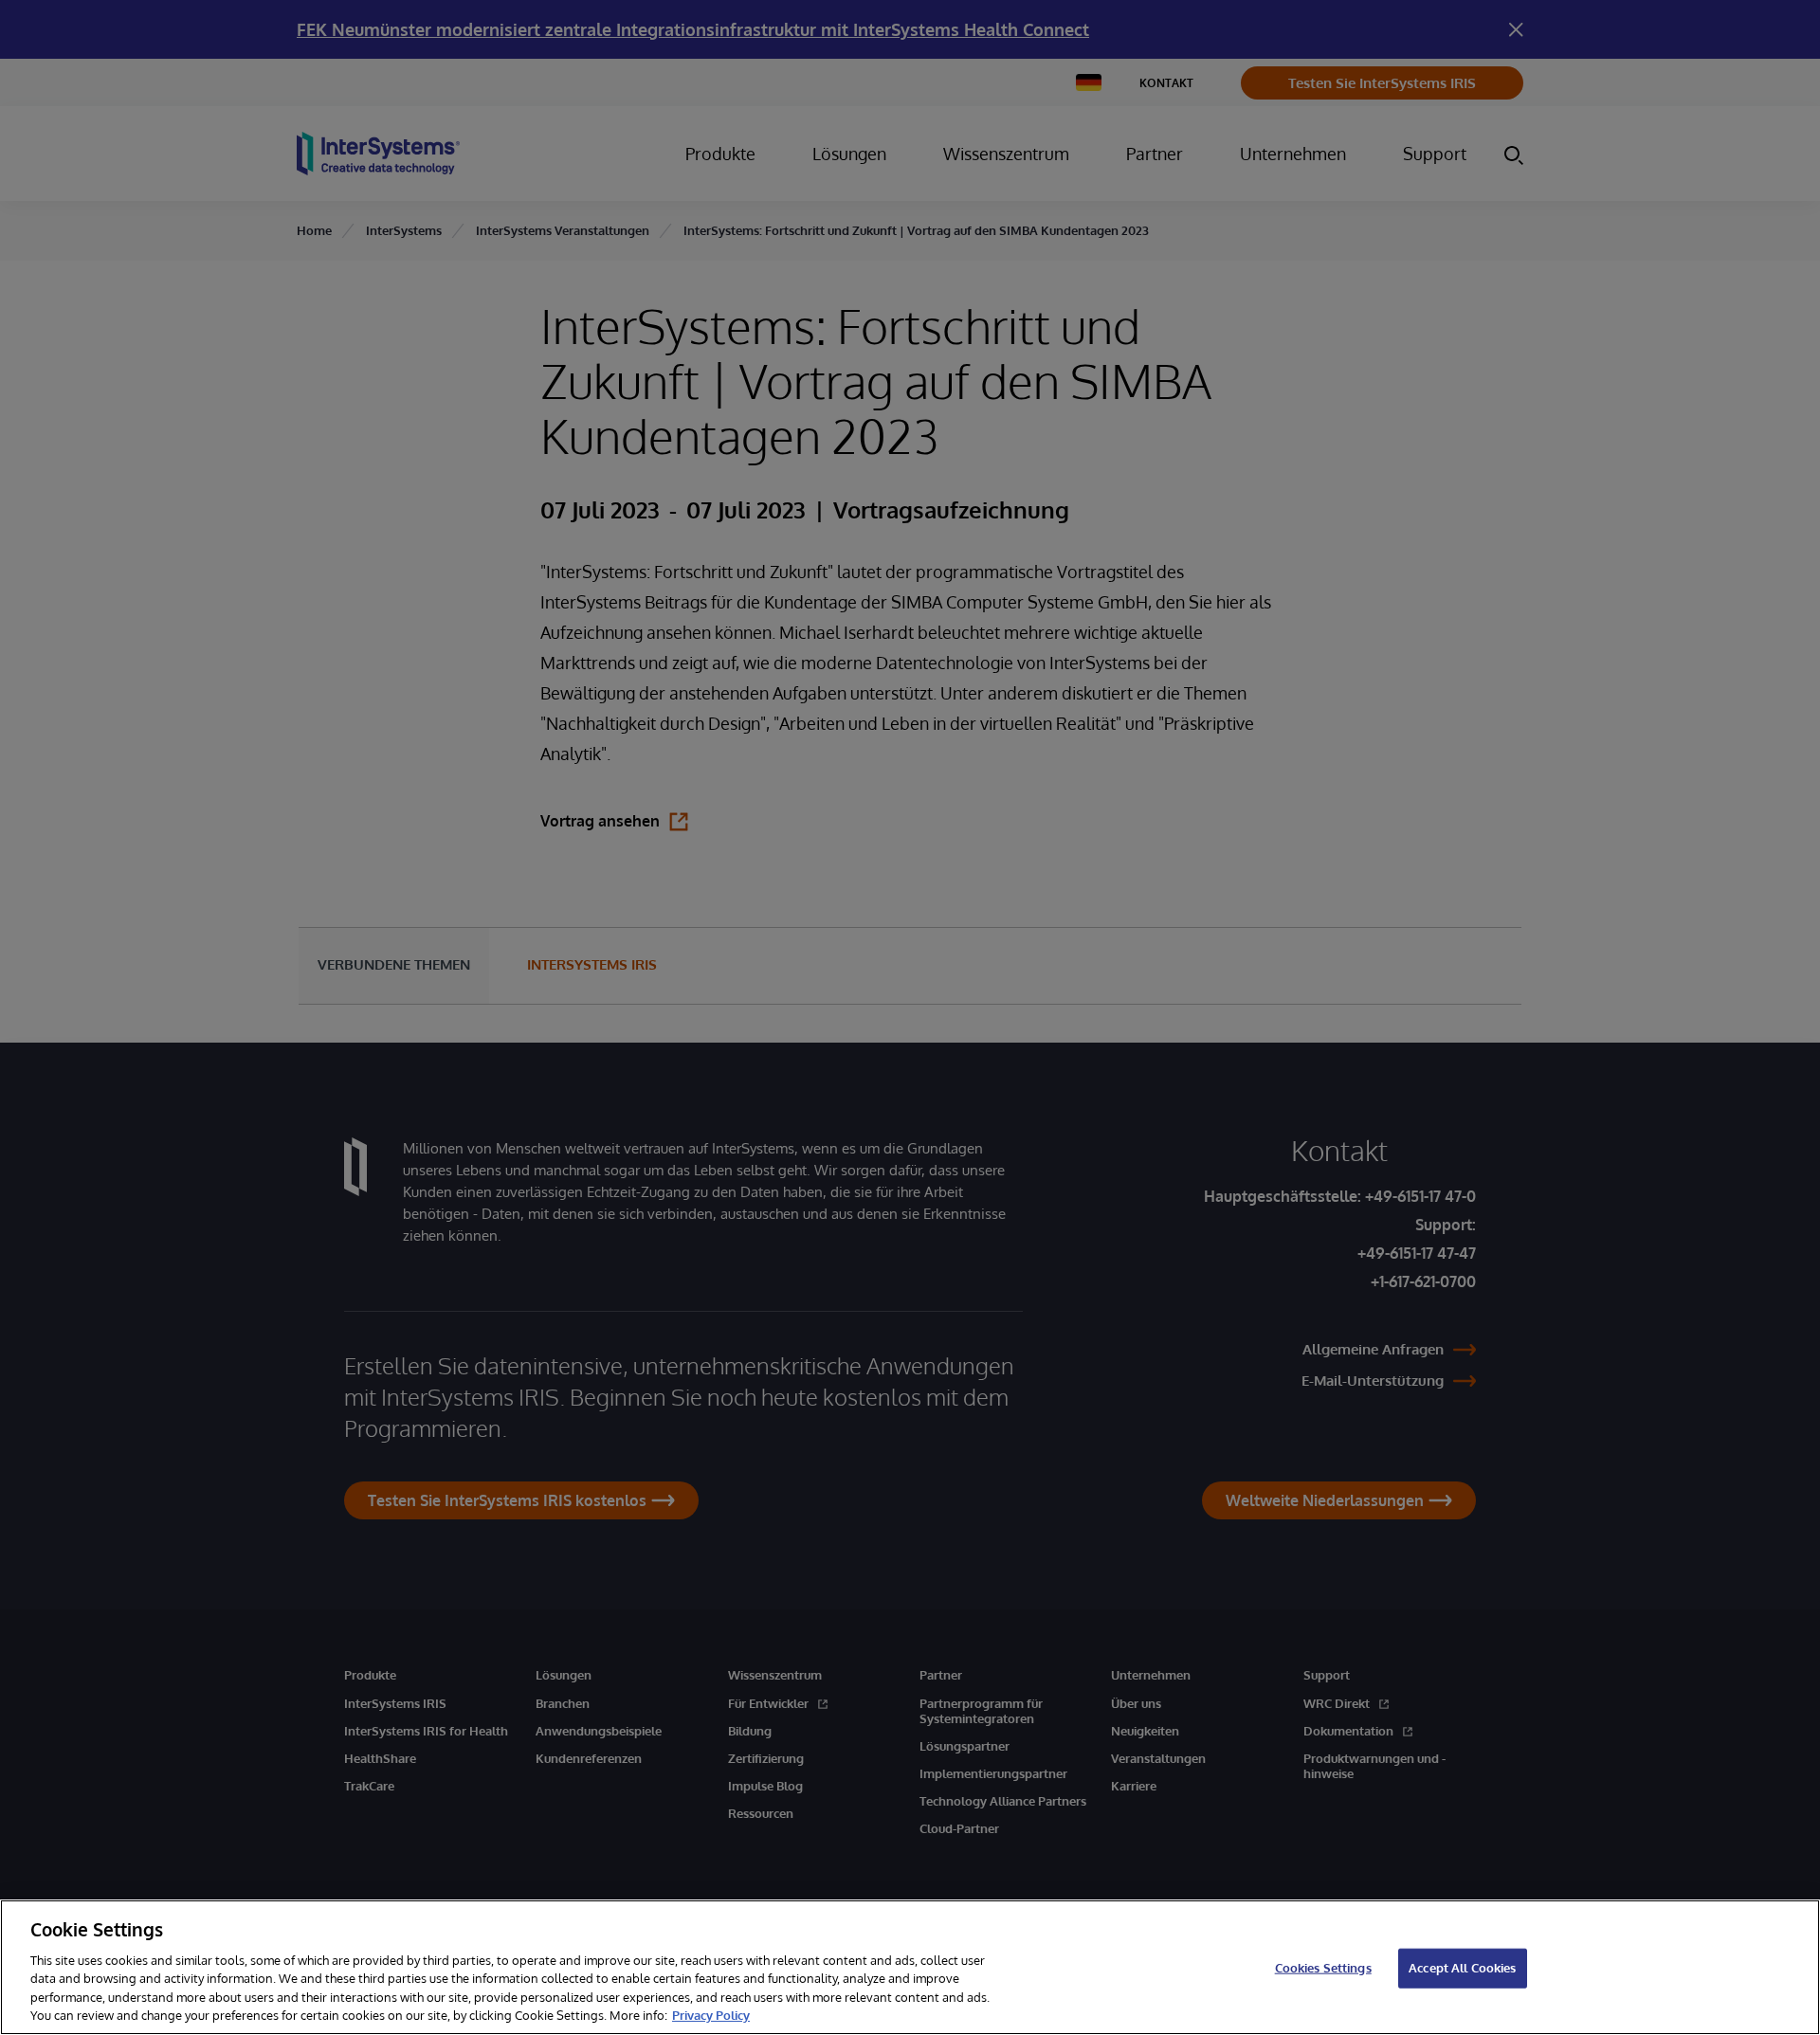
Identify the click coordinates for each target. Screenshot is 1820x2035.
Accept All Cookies (1462, 1968)
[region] (910, 1967)
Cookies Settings (1323, 1968)
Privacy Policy (711, 2015)
